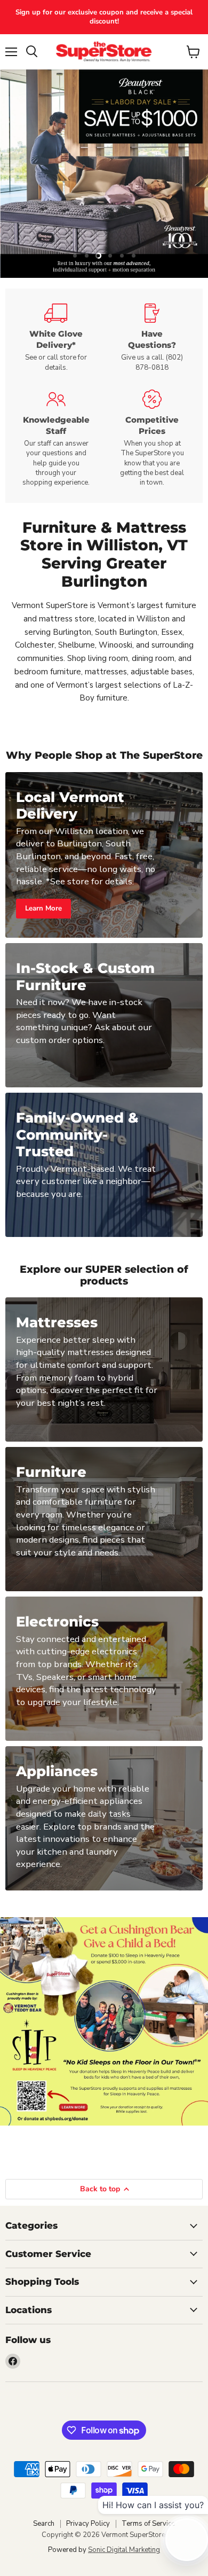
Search (44, 2524)
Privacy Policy (88, 2524)
